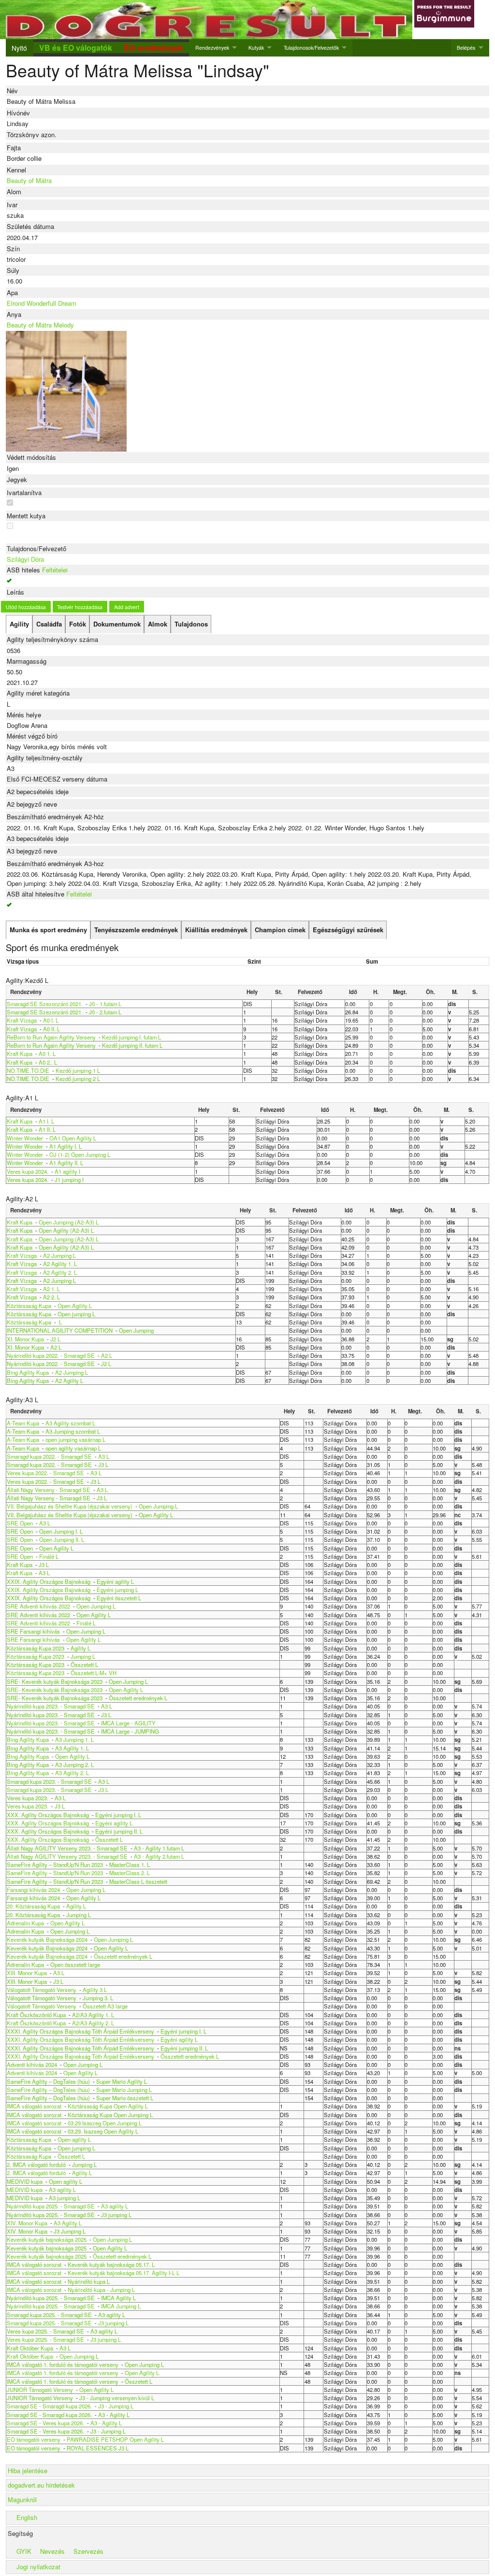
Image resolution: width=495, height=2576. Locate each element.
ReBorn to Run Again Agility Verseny (52, 1037)
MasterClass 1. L (130, 1864)
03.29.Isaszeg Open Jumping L (105, 2123)
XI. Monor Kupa (25, 1339)
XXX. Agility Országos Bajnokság (48, 1815)
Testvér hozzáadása (80, 607)
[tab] (19, 624)
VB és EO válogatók (76, 48)
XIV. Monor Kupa (27, 2223)
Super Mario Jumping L (124, 2090)
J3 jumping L (116, 2215)
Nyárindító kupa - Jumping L (101, 2290)
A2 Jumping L (59, 1255)
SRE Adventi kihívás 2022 (38, 1606)
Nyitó (19, 48)
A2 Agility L (69, 1381)
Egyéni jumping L (117, 1590)
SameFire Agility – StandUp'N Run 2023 (55, 1864)
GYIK (24, 2551)
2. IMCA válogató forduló (36, 2164)
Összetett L (84, 1665)
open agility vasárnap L (73, 1448)
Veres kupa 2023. (28, 1798)
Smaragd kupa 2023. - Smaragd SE (49, 1781)
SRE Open (20, 1523)
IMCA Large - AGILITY (128, 1723)
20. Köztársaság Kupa (33, 1906)
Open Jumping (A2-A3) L (69, 1222)
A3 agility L (62, 2190)
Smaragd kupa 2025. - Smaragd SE (49, 2315)
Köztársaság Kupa (29, 1306)
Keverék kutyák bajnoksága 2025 (47, 2239)
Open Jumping (136, 1330)
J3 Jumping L (70, 2231)
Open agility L (74, 2139)
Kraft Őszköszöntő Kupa (36, 2015)
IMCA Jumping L (121, 2306)
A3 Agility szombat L (70, 1423)
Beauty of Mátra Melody (40, 325)
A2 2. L (51, 1297)
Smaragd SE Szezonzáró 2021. (45, 1004)
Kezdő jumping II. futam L (132, 1045)
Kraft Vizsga (22, 1020)
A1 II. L (47, 1129)
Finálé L (49, 1556)
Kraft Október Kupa (30, 2348)
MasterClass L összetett (138, 1881)
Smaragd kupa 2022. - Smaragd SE (49, 1456)
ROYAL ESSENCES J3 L (98, 2448)
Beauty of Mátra (29, 180)
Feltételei (55, 570)
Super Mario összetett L (125, 2098)
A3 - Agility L (114, 2415)
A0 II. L (51, 1029)
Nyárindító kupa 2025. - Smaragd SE (51, 2206)
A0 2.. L (48, 1062)
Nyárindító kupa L (89, 2281)
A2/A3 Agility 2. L (93, 2023)
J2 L (55, 1339)
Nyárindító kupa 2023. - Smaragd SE (51, 1706)
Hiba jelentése (28, 2470)
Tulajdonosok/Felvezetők (311, 48)
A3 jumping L (65, 2198)
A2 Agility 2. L (60, 1272)
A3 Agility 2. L (72, 1773)
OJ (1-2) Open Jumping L (80, 1154)
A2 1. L (51, 1289)
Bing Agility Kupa (28, 1372)
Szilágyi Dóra (25, 559)
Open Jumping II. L (62, 1539)
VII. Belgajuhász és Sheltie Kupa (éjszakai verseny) (70, 1506)
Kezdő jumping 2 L (78, 1079)
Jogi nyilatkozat (38, 2567)
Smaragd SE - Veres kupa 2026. (45, 2423)
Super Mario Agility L (122, 2081)
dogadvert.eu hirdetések (41, 2485)
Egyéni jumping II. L (119, 1831)
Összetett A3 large (105, 2006)
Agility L (80, 1648)
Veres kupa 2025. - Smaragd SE (45, 2331)
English (27, 2517)
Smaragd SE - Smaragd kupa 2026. (49, 2406)
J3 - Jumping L (116, 2406)
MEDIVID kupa (25, 2181)
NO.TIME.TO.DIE (29, 1070)
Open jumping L (76, 1314)
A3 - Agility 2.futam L (159, 1856)
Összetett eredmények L (138, 1698)
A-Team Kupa (23, 1423)
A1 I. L (46, 1121)
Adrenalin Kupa (25, 1923)
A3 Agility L (68, 2223)
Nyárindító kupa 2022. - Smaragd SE (51, 1355)
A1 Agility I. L (66, 1146)
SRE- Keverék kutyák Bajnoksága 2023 (55, 1681)
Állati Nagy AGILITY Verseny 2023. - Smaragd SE (67, 1848)
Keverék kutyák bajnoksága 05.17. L (111, 2264)
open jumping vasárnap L (75, 1439)
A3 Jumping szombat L (73, 1431)
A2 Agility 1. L (60, 1264)
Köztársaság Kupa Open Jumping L (110, 2115)
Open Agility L (75, 1306)
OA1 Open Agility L (73, 1138)
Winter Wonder (25, 1138)
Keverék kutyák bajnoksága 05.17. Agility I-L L (124, 2273)
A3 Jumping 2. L (74, 1765)
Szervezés (88, 2551)
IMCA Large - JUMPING (130, 1731)
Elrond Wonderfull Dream (42, 303)
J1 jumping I (69, 1180)
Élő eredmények (153, 48)
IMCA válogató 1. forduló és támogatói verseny (63, 2364)
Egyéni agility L (115, 1581)
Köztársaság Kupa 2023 (36, 1648)
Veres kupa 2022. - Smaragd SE (45, 1473)
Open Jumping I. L (61, 1531)
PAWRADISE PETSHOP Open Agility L (115, 2439)
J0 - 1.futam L (105, 1004)
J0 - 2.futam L (105, 1012)
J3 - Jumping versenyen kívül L (117, 2398)
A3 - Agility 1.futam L (159, 1848)
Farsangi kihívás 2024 (33, 1890)
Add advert (127, 607)
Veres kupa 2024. (28, 1171)
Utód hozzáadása (26, 607)
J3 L (103, 1465)
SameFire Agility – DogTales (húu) (48, 2081)
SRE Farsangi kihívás (34, 1631)
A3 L (104, 1456)
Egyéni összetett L (119, 1598)
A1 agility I (67, 1171)
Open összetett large (75, 1964)
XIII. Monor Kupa (27, 1973)
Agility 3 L (95, 1990)
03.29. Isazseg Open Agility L (103, 2131)
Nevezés (52, 2551)
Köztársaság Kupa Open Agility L (108, 2106)
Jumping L (83, 1656)
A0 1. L (47, 1053)
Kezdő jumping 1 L (78, 1070)
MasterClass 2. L (130, 1873)
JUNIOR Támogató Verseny (40, 2390)
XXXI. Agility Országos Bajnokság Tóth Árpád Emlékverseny (80, 2031)
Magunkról (22, 2499)
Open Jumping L (158, 1506)
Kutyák (256, 48)
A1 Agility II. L (66, 1163)
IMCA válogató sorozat (34, 2106)
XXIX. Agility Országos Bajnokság (49, 1581)
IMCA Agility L (118, 2298)
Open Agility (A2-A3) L (66, 1230)
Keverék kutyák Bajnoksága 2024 (47, 1939)
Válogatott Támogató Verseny (42, 1990)
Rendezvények (212, 48)
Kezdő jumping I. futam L (131, 1037)
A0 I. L (51, 1020)
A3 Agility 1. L (72, 1748)
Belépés (466, 48)
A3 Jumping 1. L (74, 1739)
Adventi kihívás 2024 (32, 2064)
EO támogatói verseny (34, 2439)
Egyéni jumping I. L (118, 1815)
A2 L (56, 1347)
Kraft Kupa (20, 1053)
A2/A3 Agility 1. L (93, 2015)
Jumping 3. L (98, 1998)
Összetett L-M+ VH (94, 1673)
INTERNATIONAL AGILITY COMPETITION (60, 1330)
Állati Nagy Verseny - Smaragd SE (49, 1490)
